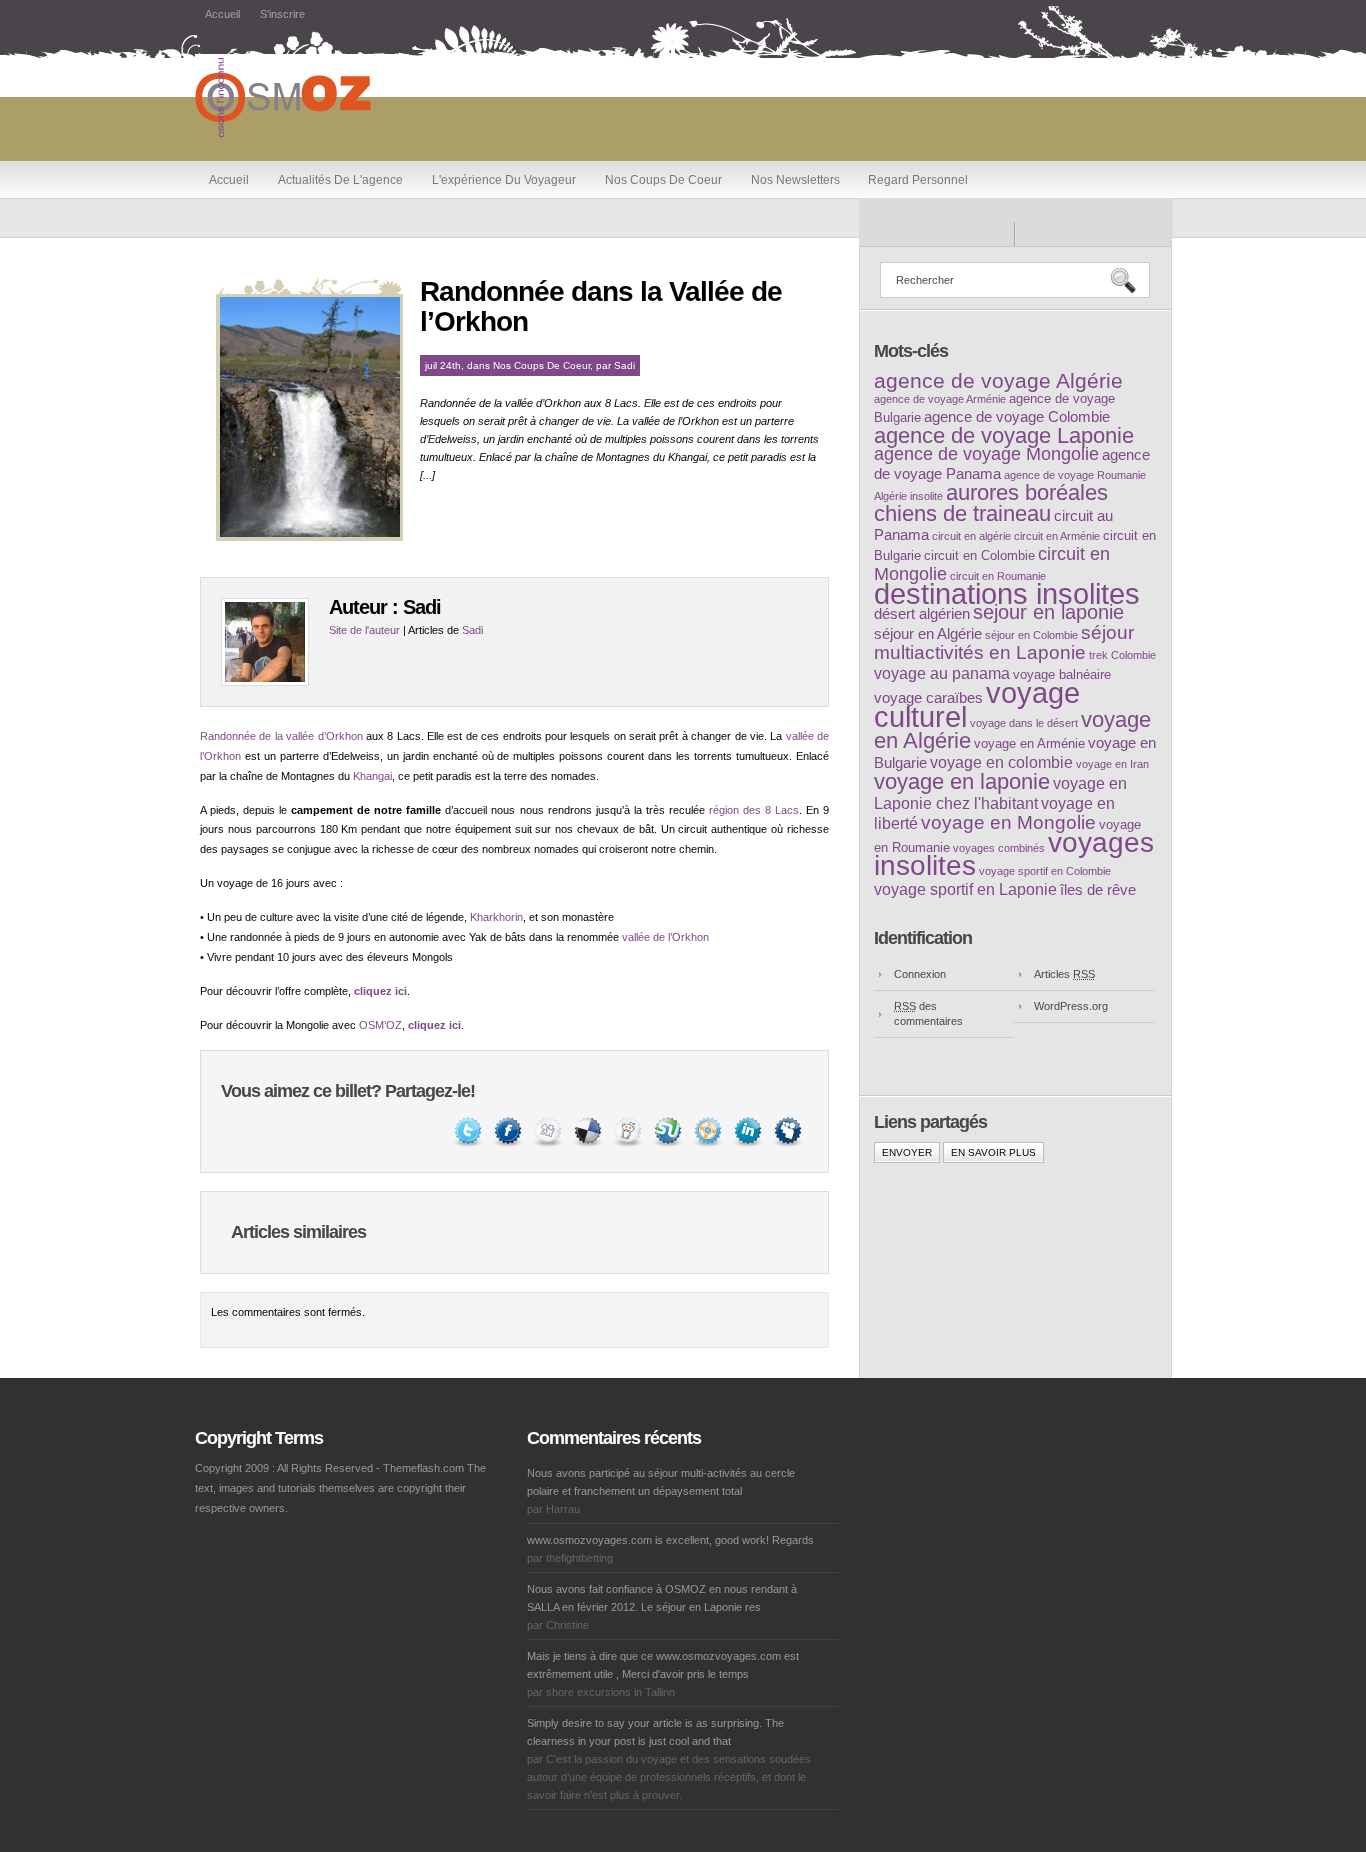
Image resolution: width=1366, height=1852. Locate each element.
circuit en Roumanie (998, 576)
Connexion (920, 974)
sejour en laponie (1048, 612)
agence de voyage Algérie (998, 380)
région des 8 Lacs (754, 810)
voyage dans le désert (1024, 723)
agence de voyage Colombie (1017, 417)
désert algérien (922, 614)
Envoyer (907, 1152)
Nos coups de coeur (663, 180)
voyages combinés (999, 848)
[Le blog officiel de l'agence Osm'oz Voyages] (302, 141)
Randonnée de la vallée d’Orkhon (281, 736)
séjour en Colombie (1031, 635)
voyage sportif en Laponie (965, 889)
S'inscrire (282, 14)
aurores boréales (1027, 492)
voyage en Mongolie (1008, 822)
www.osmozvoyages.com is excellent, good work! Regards (670, 1540)
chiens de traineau (962, 513)
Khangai (372, 776)
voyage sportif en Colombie (1045, 871)
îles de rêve (1098, 890)
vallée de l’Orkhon (665, 937)
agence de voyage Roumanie (1075, 475)
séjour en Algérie (928, 634)
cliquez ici (380, 991)
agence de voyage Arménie (940, 399)
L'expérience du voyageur (504, 180)
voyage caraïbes (928, 698)
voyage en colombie (1001, 762)
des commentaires (928, 1013)
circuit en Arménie (1057, 536)
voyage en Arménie (1029, 743)
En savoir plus (993, 1152)
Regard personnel (918, 180)
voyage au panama (942, 673)
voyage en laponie (962, 781)
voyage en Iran (1112, 764)
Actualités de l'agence (340, 180)
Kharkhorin (496, 917)
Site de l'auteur (364, 630)
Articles (1064, 974)
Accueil (222, 14)
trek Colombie (1122, 655)
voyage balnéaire (1062, 674)
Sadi (624, 365)
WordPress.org (1071, 1006)
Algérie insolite (908, 496)
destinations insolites (1007, 593)
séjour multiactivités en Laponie (1004, 642)
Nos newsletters (795, 180)
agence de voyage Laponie (1004, 435)
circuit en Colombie (979, 555)
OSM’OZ (380, 1025)
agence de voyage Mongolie (986, 454)
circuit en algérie (971, 536)
